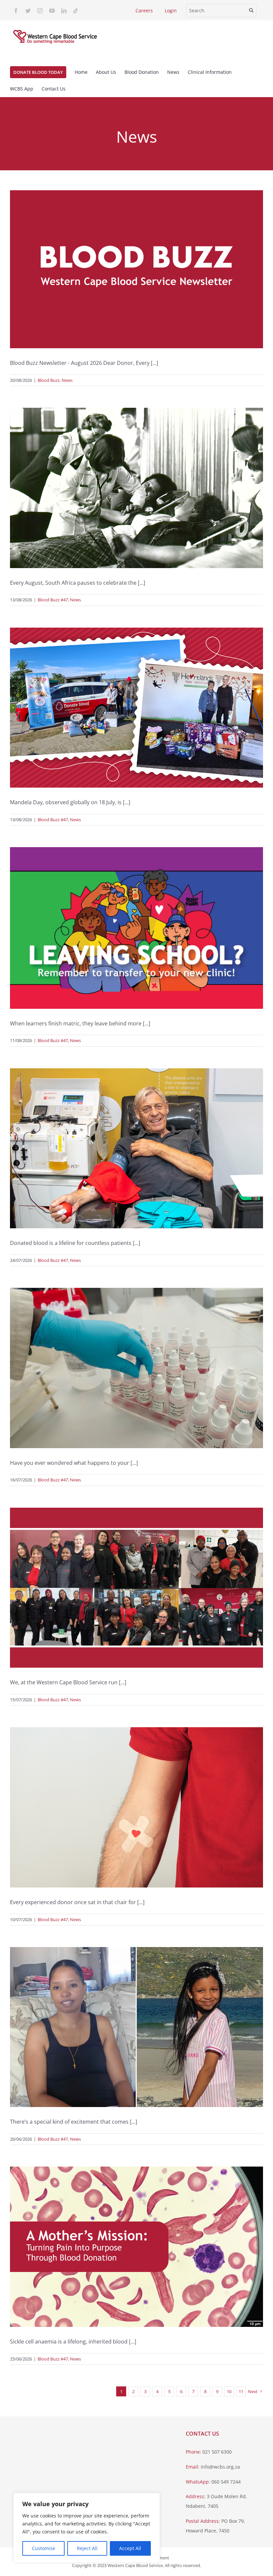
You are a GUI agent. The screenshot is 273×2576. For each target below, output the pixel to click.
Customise (44, 2548)
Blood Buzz (49, 380)
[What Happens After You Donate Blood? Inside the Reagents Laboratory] (136, 1368)
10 (229, 2391)
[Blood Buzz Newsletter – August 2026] (136, 269)
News (67, 380)
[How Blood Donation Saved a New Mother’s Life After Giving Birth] (136, 2027)
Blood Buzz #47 (53, 600)
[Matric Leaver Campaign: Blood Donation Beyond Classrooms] (136, 928)
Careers (144, 10)
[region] (87, 2528)
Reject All (87, 2548)
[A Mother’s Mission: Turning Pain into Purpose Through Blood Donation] (136, 2247)
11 (241, 2391)
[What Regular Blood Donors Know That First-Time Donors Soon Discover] (136, 1807)
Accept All (130, 2548)
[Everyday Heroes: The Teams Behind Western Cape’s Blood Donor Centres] (136, 1588)
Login (171, 10)
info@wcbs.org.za (220, 2467)
